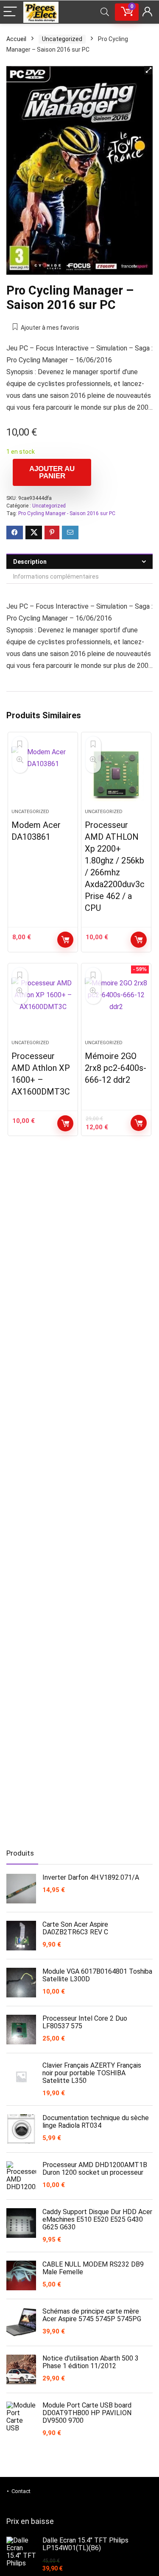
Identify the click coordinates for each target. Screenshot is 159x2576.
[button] (148, 70)
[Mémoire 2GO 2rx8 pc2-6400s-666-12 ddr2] (116, 1005)
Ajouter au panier (52, 472)
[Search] (105, 12)
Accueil (16, 39)
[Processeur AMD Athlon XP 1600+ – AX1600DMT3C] (43, 1005)
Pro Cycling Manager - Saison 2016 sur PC (67, 513)
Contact (21, 2491)
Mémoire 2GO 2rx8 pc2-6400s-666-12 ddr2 (116, 1068)
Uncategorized (62, 39)
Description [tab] (30, 562)
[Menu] (10, 12)
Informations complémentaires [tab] (56, 576)
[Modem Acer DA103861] (43, 774)
